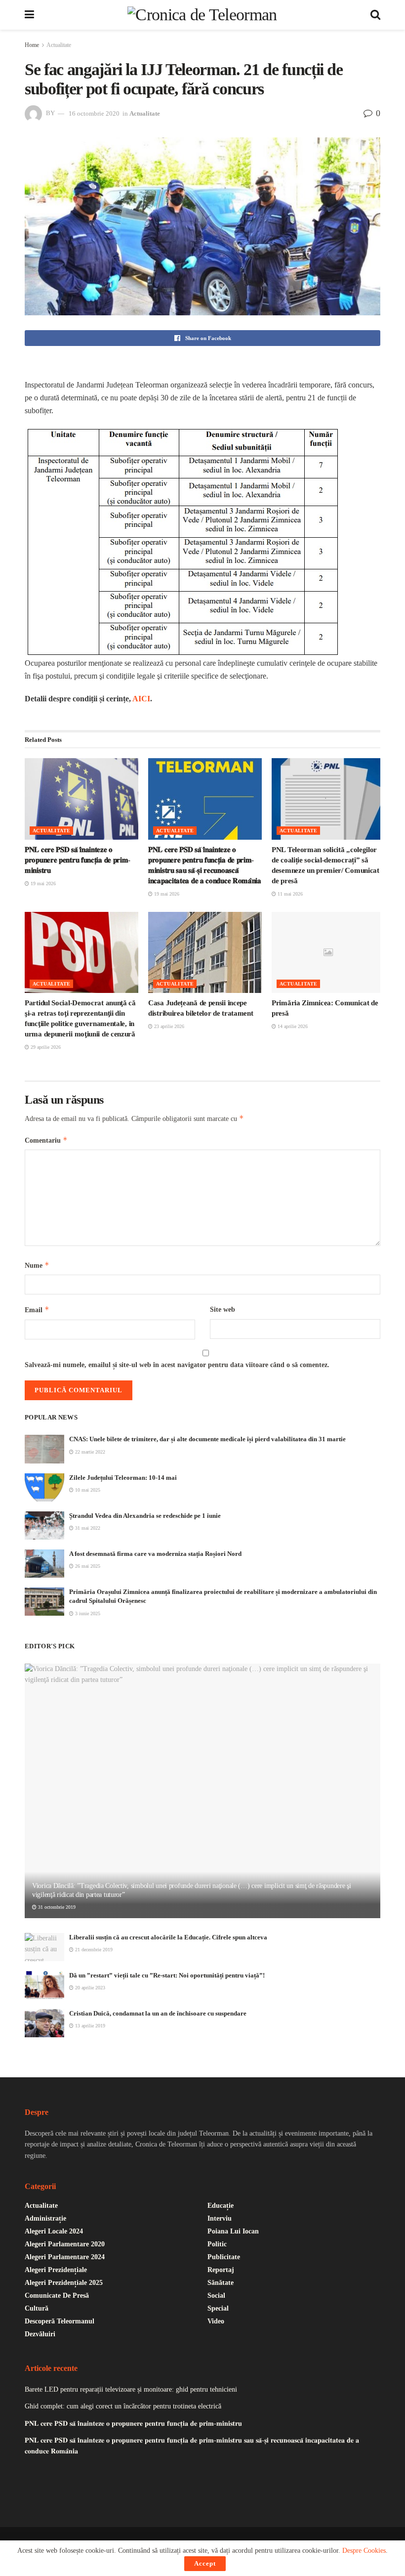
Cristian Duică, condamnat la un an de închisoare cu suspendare (158, 2013)
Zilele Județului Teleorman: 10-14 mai (123, 1478)
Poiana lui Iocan (233, 2231)
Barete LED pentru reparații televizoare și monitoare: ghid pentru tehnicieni (131, 2389)
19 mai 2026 (42, 883)
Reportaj (221, 2270)
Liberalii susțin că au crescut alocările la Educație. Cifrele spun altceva (168, 1937)
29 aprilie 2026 (45, 1047)
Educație (221, 2206)
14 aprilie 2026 (292, 1026)
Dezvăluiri (40, 2334)
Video (216, 2321)
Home (32, 45)
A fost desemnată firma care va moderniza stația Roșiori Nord (155, 1554)
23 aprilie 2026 (168, 1026)
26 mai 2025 (87, 1566)
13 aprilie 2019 (89, 2026)
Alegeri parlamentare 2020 (65, 2244)
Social (216, 2296)
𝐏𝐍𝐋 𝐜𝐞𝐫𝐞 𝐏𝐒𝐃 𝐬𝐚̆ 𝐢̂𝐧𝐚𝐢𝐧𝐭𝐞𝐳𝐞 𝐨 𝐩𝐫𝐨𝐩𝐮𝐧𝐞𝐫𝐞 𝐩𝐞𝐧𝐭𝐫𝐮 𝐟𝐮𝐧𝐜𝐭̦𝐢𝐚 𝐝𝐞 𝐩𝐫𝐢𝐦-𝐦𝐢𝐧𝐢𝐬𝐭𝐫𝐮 (78, 860)
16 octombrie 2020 (94, 113)
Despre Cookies (364, 2551)
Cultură (37, 2308)
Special (218, 2308)
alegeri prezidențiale (56, 2270)
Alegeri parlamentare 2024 (65, 2257)
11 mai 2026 (289, 894)
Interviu (220, 2218)
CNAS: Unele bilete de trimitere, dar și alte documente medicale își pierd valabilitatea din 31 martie (207, 1439)
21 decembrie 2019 (93, 1950)
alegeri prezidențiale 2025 (64, 2283)
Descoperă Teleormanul (60, 2321)
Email (37, 1309)
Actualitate (59, 45)
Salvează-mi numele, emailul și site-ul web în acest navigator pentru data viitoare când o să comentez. (177, 1365)
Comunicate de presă (57, 2296)
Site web (223, 1309)
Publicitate (224, 2257)
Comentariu (46, 1140)
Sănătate (221, 2283)
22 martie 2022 (89, 1452)
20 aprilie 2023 (89, 1988)
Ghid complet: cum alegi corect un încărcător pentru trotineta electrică (123, 2406)
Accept (205, 2563)
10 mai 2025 (87, 1490)
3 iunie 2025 (87, 1613)
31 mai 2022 (87, 1528)
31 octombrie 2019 (56, 1907)
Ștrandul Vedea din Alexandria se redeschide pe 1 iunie (145, 1516)
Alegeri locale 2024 (54, 2231)
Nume (37, 1265)
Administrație (45, 2218)
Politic (217, 2244)
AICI (141, 699)
